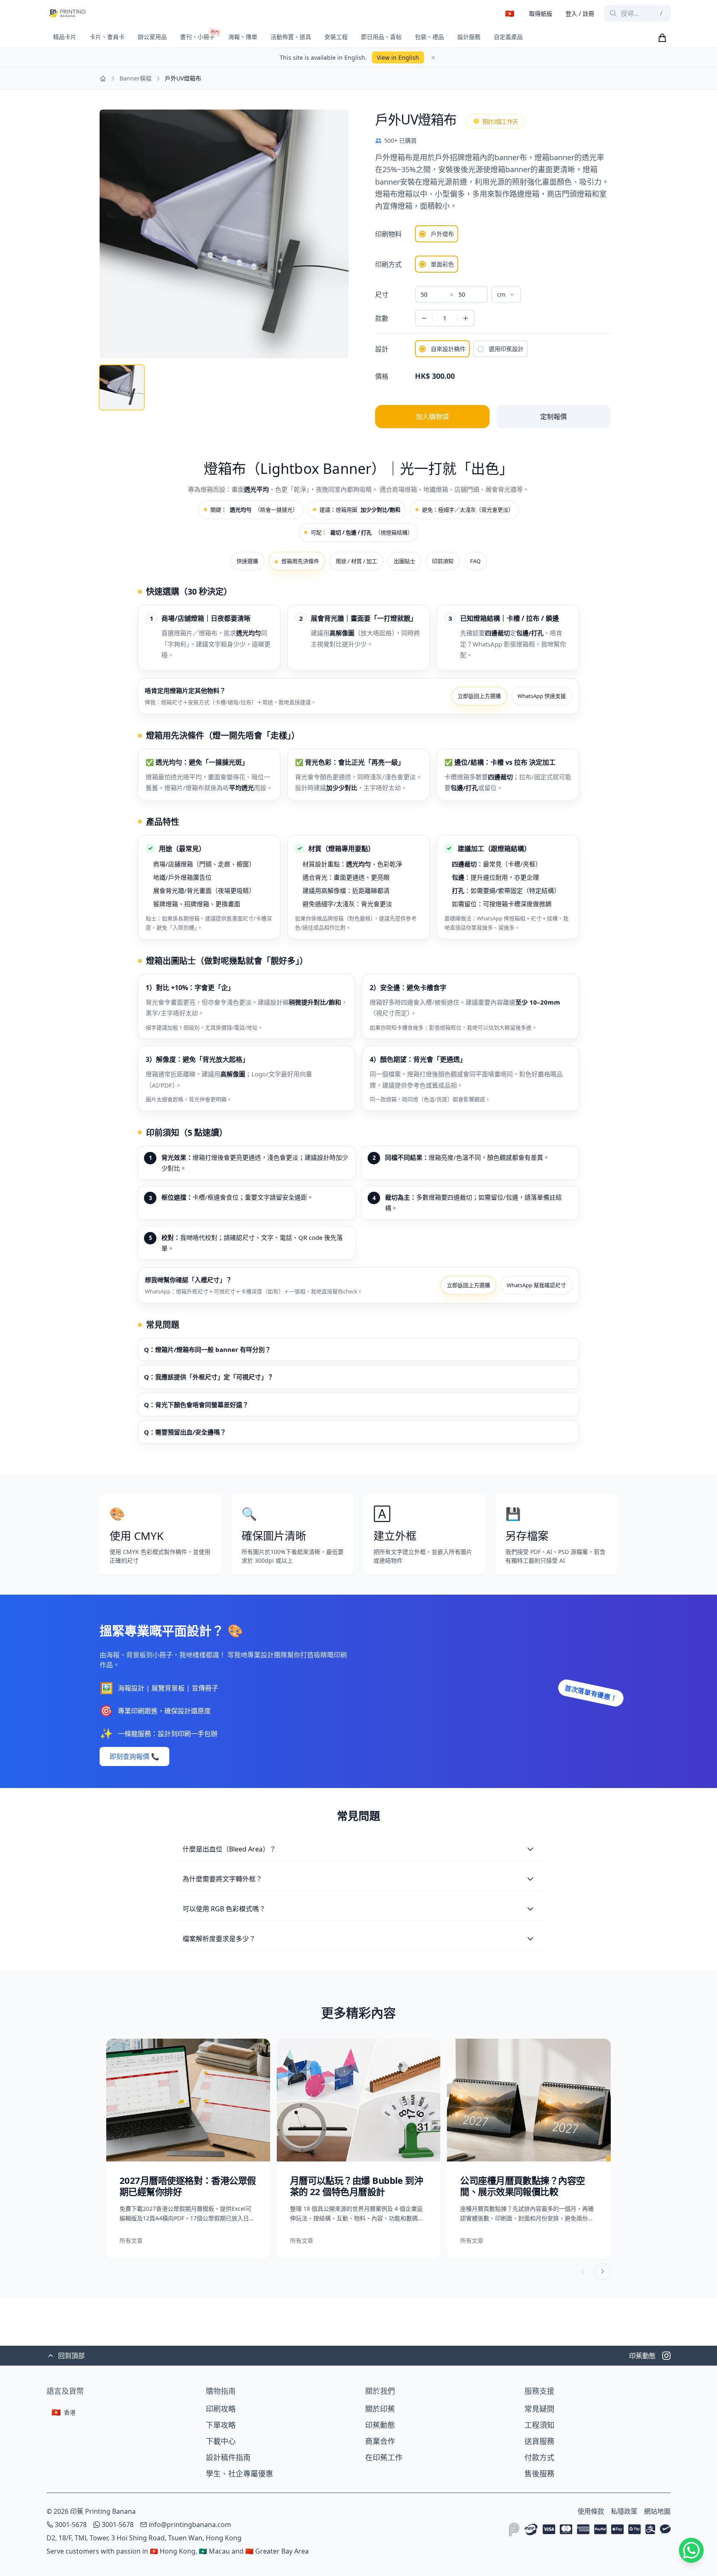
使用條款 (591, 2511)
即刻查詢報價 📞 (134, 1756)
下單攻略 (221, 2425)
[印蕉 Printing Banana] (67, 13)
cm (501, 294)
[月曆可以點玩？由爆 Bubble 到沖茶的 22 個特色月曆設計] (359, 2148)
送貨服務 (539, 2441)
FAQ (475, 561)
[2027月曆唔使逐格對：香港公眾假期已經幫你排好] (188, 2148)
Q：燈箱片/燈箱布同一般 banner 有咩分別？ (207, 1349)
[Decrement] (424, 318)
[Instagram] (666, 2356)
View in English (398, 57)
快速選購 (247, 561)
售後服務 (539, 2474)
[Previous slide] (583, 2271)
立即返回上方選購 (479, 696)
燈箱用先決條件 (300, 561)
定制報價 (554, 417)
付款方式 (539, 2457)
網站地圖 (657, 2511)
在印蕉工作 (384, 2457)
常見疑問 (539, 2409)
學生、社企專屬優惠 (239, 2474)
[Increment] (465, 318)
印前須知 (443, 561)
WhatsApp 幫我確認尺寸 (536, 1285)
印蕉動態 (380, 2425)
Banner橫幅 (135, 78)
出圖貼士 (405, 561)
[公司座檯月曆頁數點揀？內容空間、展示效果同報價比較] (529, 2148)
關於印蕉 (380, 2409)
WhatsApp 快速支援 (542, 696)
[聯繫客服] (691, 2550)
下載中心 (221, 2441)
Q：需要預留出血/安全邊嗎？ (185, 1432)
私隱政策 (624, 2511)
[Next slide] (602, 2271)
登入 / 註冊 (580, 13)
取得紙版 (541, 13)
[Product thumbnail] (122, 387)
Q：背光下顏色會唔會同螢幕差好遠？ (196, 1405)
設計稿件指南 (228, 2457)
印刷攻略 (221, 2409)
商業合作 (380, 2441)
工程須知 (539, 2425)
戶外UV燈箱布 (183, 78)
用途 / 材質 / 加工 (356, 561)
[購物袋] (662, 38)
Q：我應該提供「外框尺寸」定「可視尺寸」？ (209, 1377)
